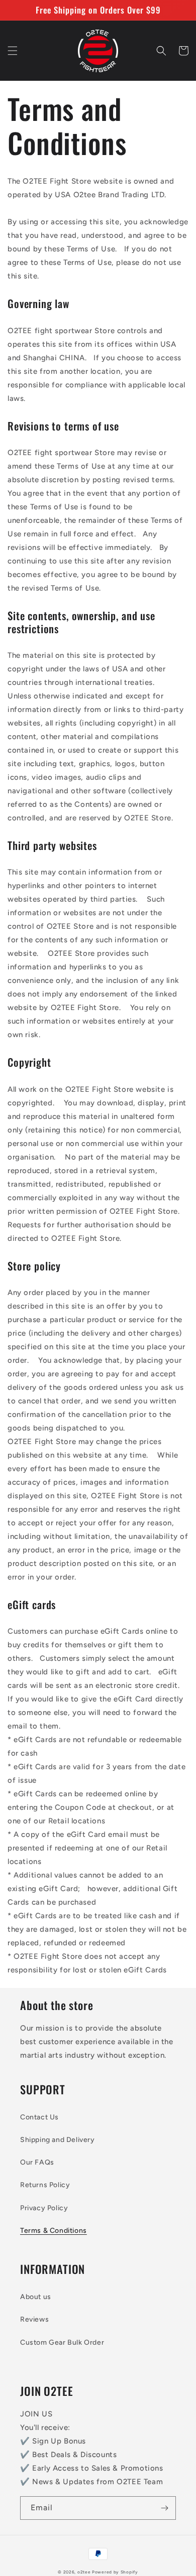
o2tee (84, 2572)
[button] (13, 51)
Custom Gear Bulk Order (62, 2342)
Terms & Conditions (54, 2231)
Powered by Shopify (115, 2572)
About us (36, 2297)
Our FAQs (37, 2162)
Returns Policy (45, 2185)
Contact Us (39, 2117)
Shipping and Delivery (58, 2140)
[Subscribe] (164, 2508)
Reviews (34, 2319)
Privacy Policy (44, 2208)
